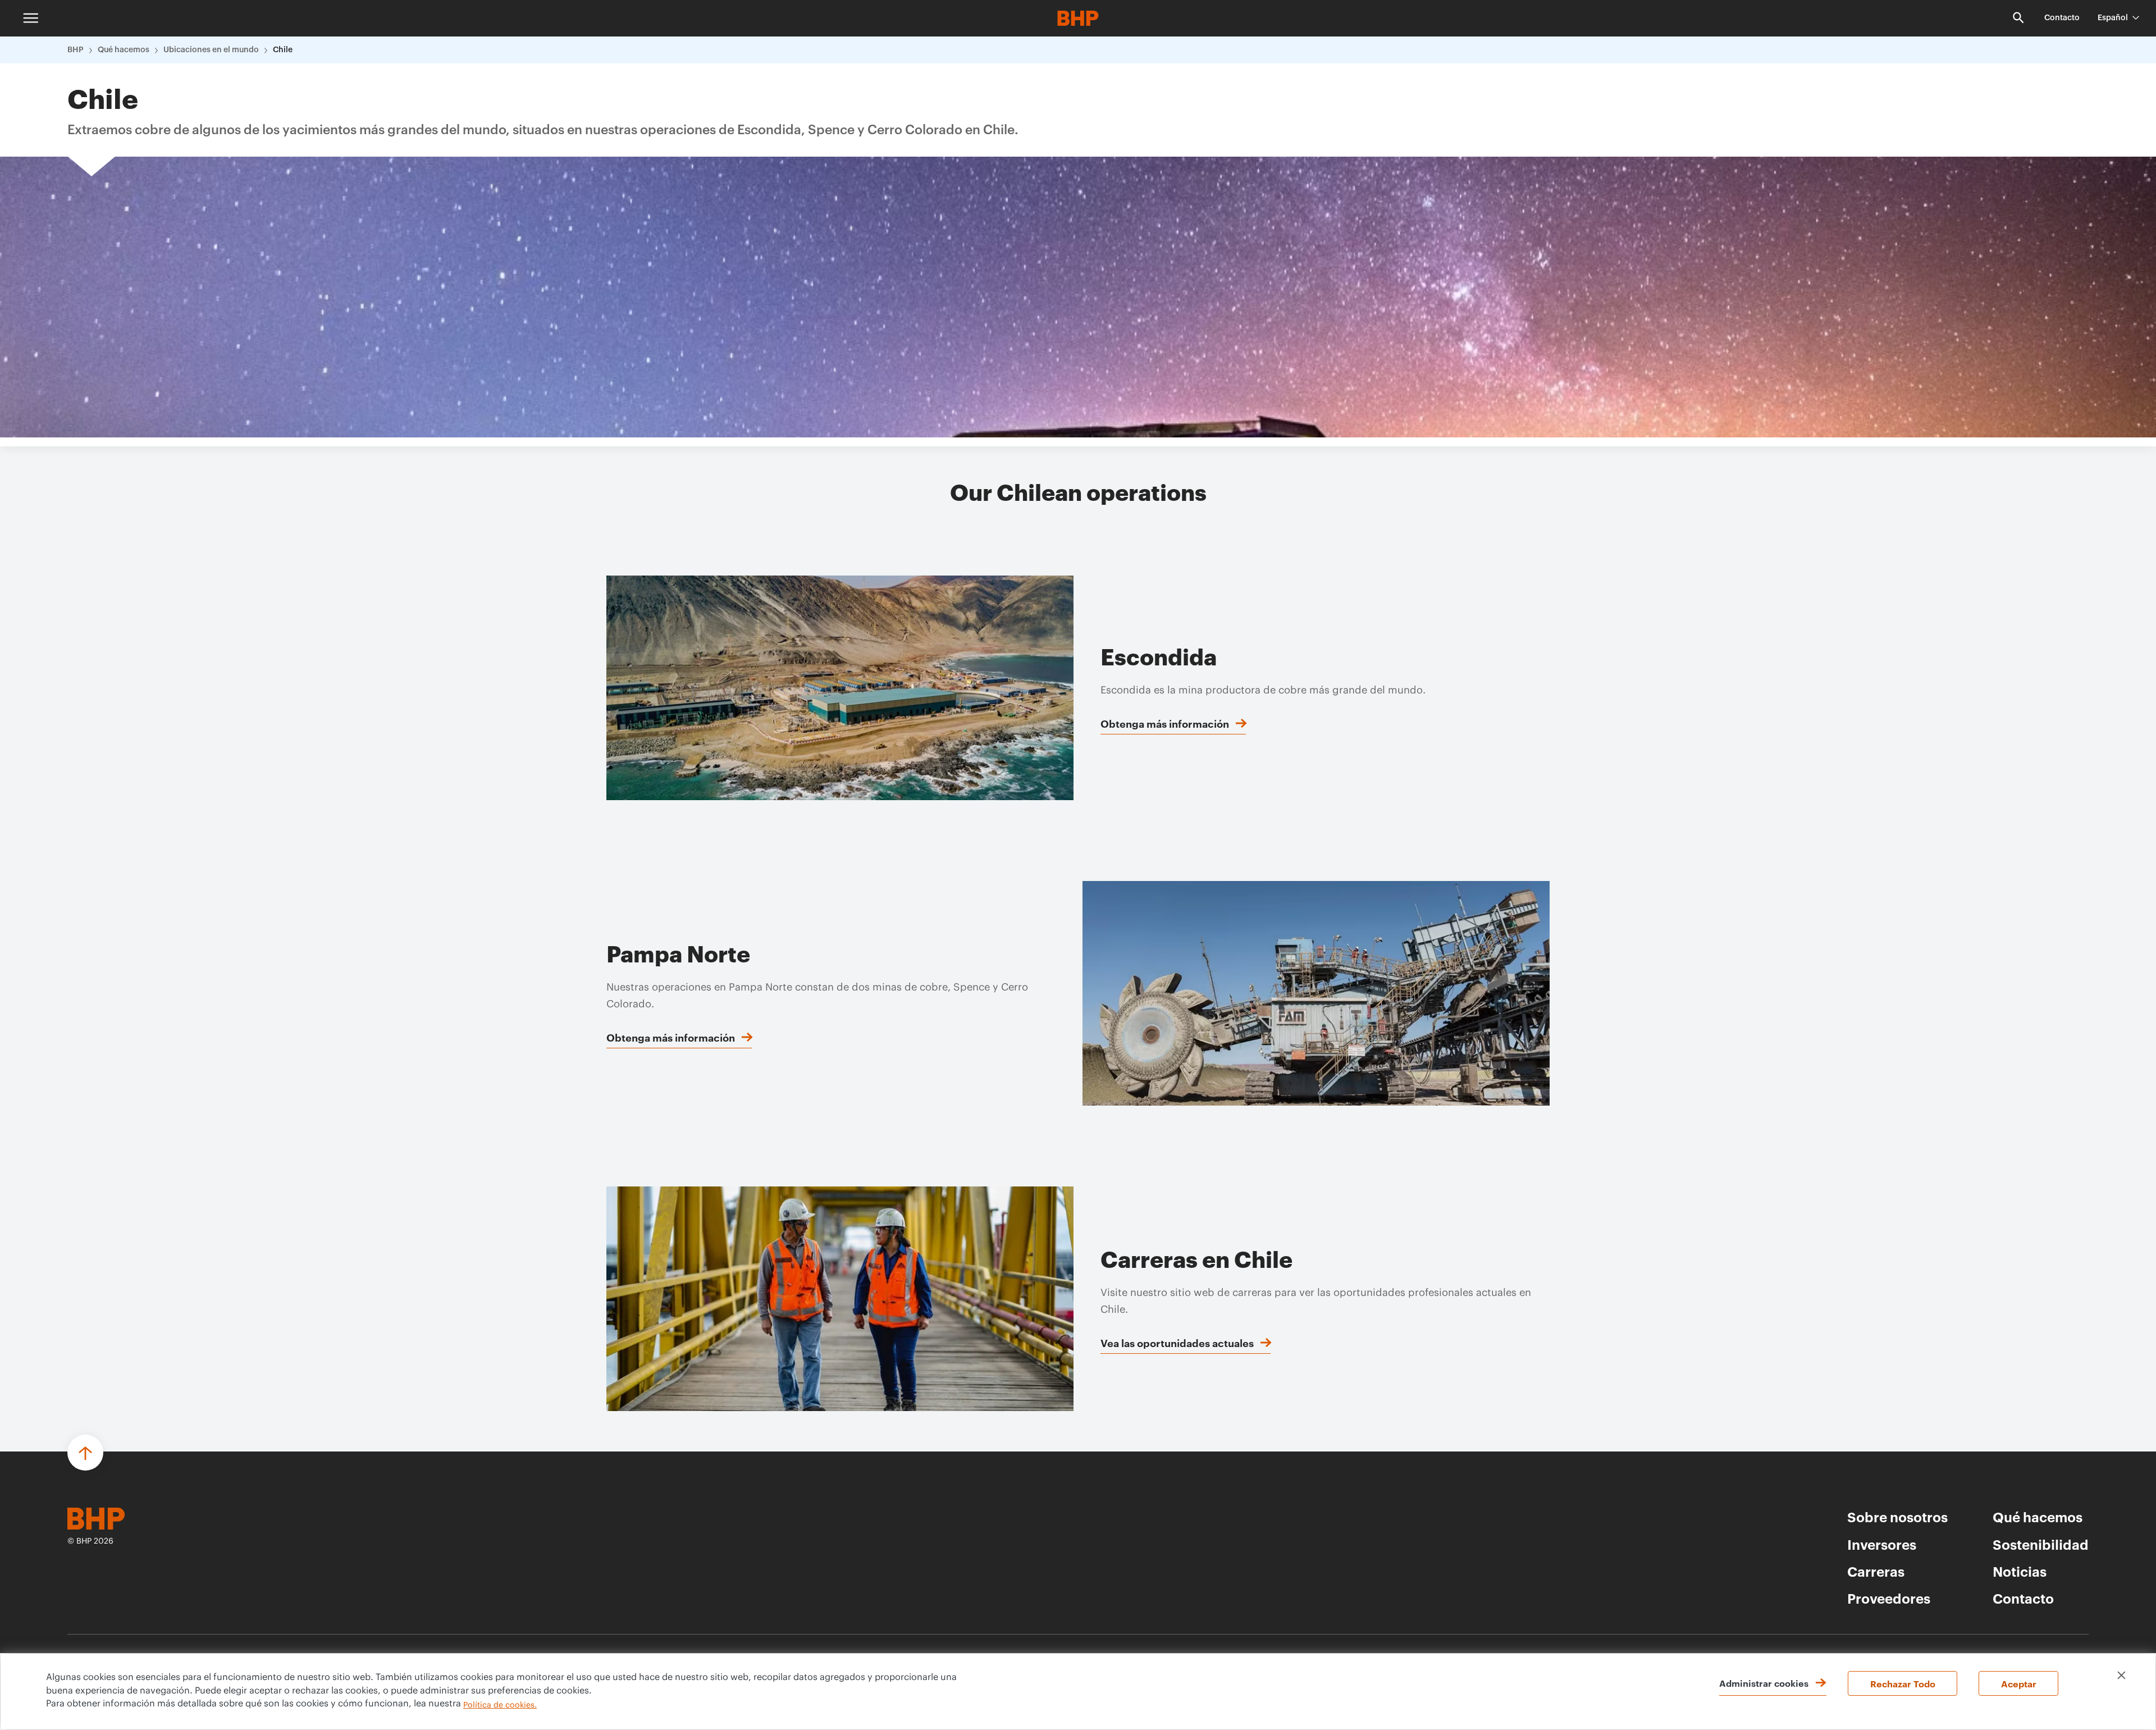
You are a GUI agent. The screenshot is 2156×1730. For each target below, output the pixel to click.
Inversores (1882, 1544)
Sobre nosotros (1897, 1517)
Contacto (2062, 18)
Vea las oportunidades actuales (1177, 1343)
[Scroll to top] (85, 1453)
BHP (76, 50)
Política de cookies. (500, 1705)
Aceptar (2019, 1683)
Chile (283, 50)
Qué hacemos (124, 50)
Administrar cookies (1764, 1683)
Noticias (2020, 1571)
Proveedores (1889, 1598)
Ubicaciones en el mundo (211, 50)
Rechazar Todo (1903, 1683)
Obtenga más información (1165, 723)
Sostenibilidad (2041, 1544)
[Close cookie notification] (2121, 1675)
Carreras (1876, 1571)
